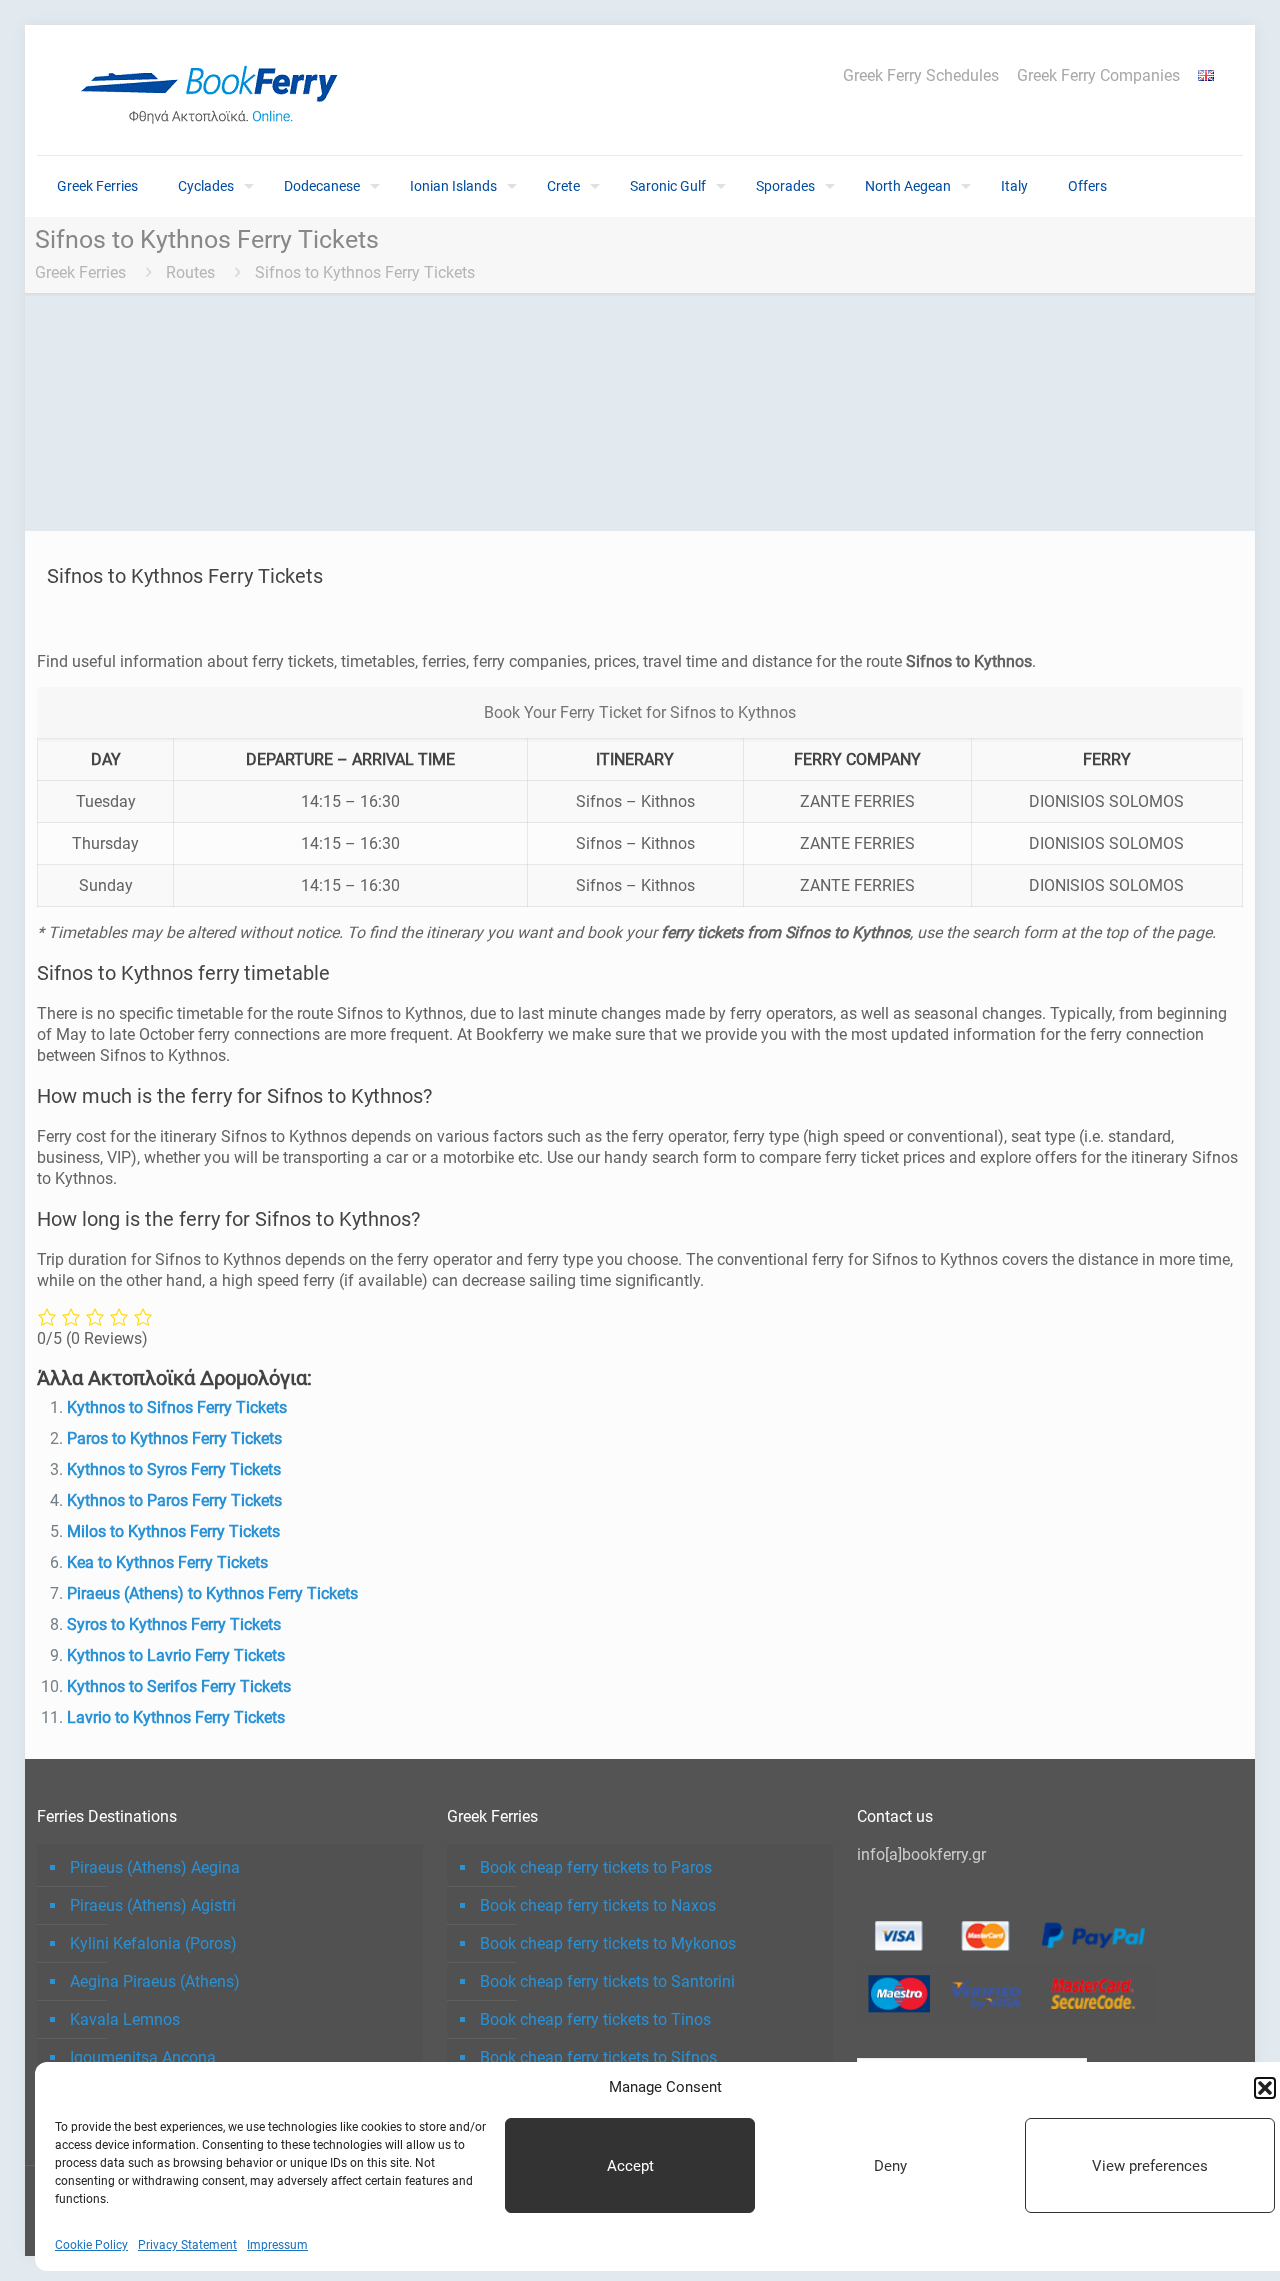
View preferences (1150, 2166)
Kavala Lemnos (125, 2019)
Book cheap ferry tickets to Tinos (595, 2019)
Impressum (277, 2245)
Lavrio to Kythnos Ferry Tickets (176, 1717)
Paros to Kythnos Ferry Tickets (174, 1438)
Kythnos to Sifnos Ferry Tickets (177, 1407)
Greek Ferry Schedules (921, 76)
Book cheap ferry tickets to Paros (596, 1867)
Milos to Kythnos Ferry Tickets (173, 1531)
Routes (190, 272)
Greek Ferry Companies (1098, 76)
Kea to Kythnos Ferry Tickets (167, 1562)
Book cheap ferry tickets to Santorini (607, 1981)
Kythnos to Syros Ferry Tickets (174, 1469)
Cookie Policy (91, 2245)
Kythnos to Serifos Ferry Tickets (179, 1686)
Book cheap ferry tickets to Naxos (598, 1905)
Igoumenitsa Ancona (143, 2057)
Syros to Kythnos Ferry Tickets (174, 1624)
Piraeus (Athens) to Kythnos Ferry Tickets (212, 1593)
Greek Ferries (80, 272)
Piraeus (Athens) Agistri (153, 1905)
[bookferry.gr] (217, 90)
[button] (1265, 2088)
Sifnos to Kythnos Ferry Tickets (365, 272)
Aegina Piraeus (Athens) (155, 1981)
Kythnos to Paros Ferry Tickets (174, 1500)
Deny (890, 2166)
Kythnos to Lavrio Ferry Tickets (176, 1655)
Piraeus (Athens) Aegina (155, 1867)
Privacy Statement (187, 2245)
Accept (630, 2166)
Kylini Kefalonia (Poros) (153, 1943)
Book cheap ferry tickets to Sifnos (598, 2057)
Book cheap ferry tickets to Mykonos (608, 1943)
